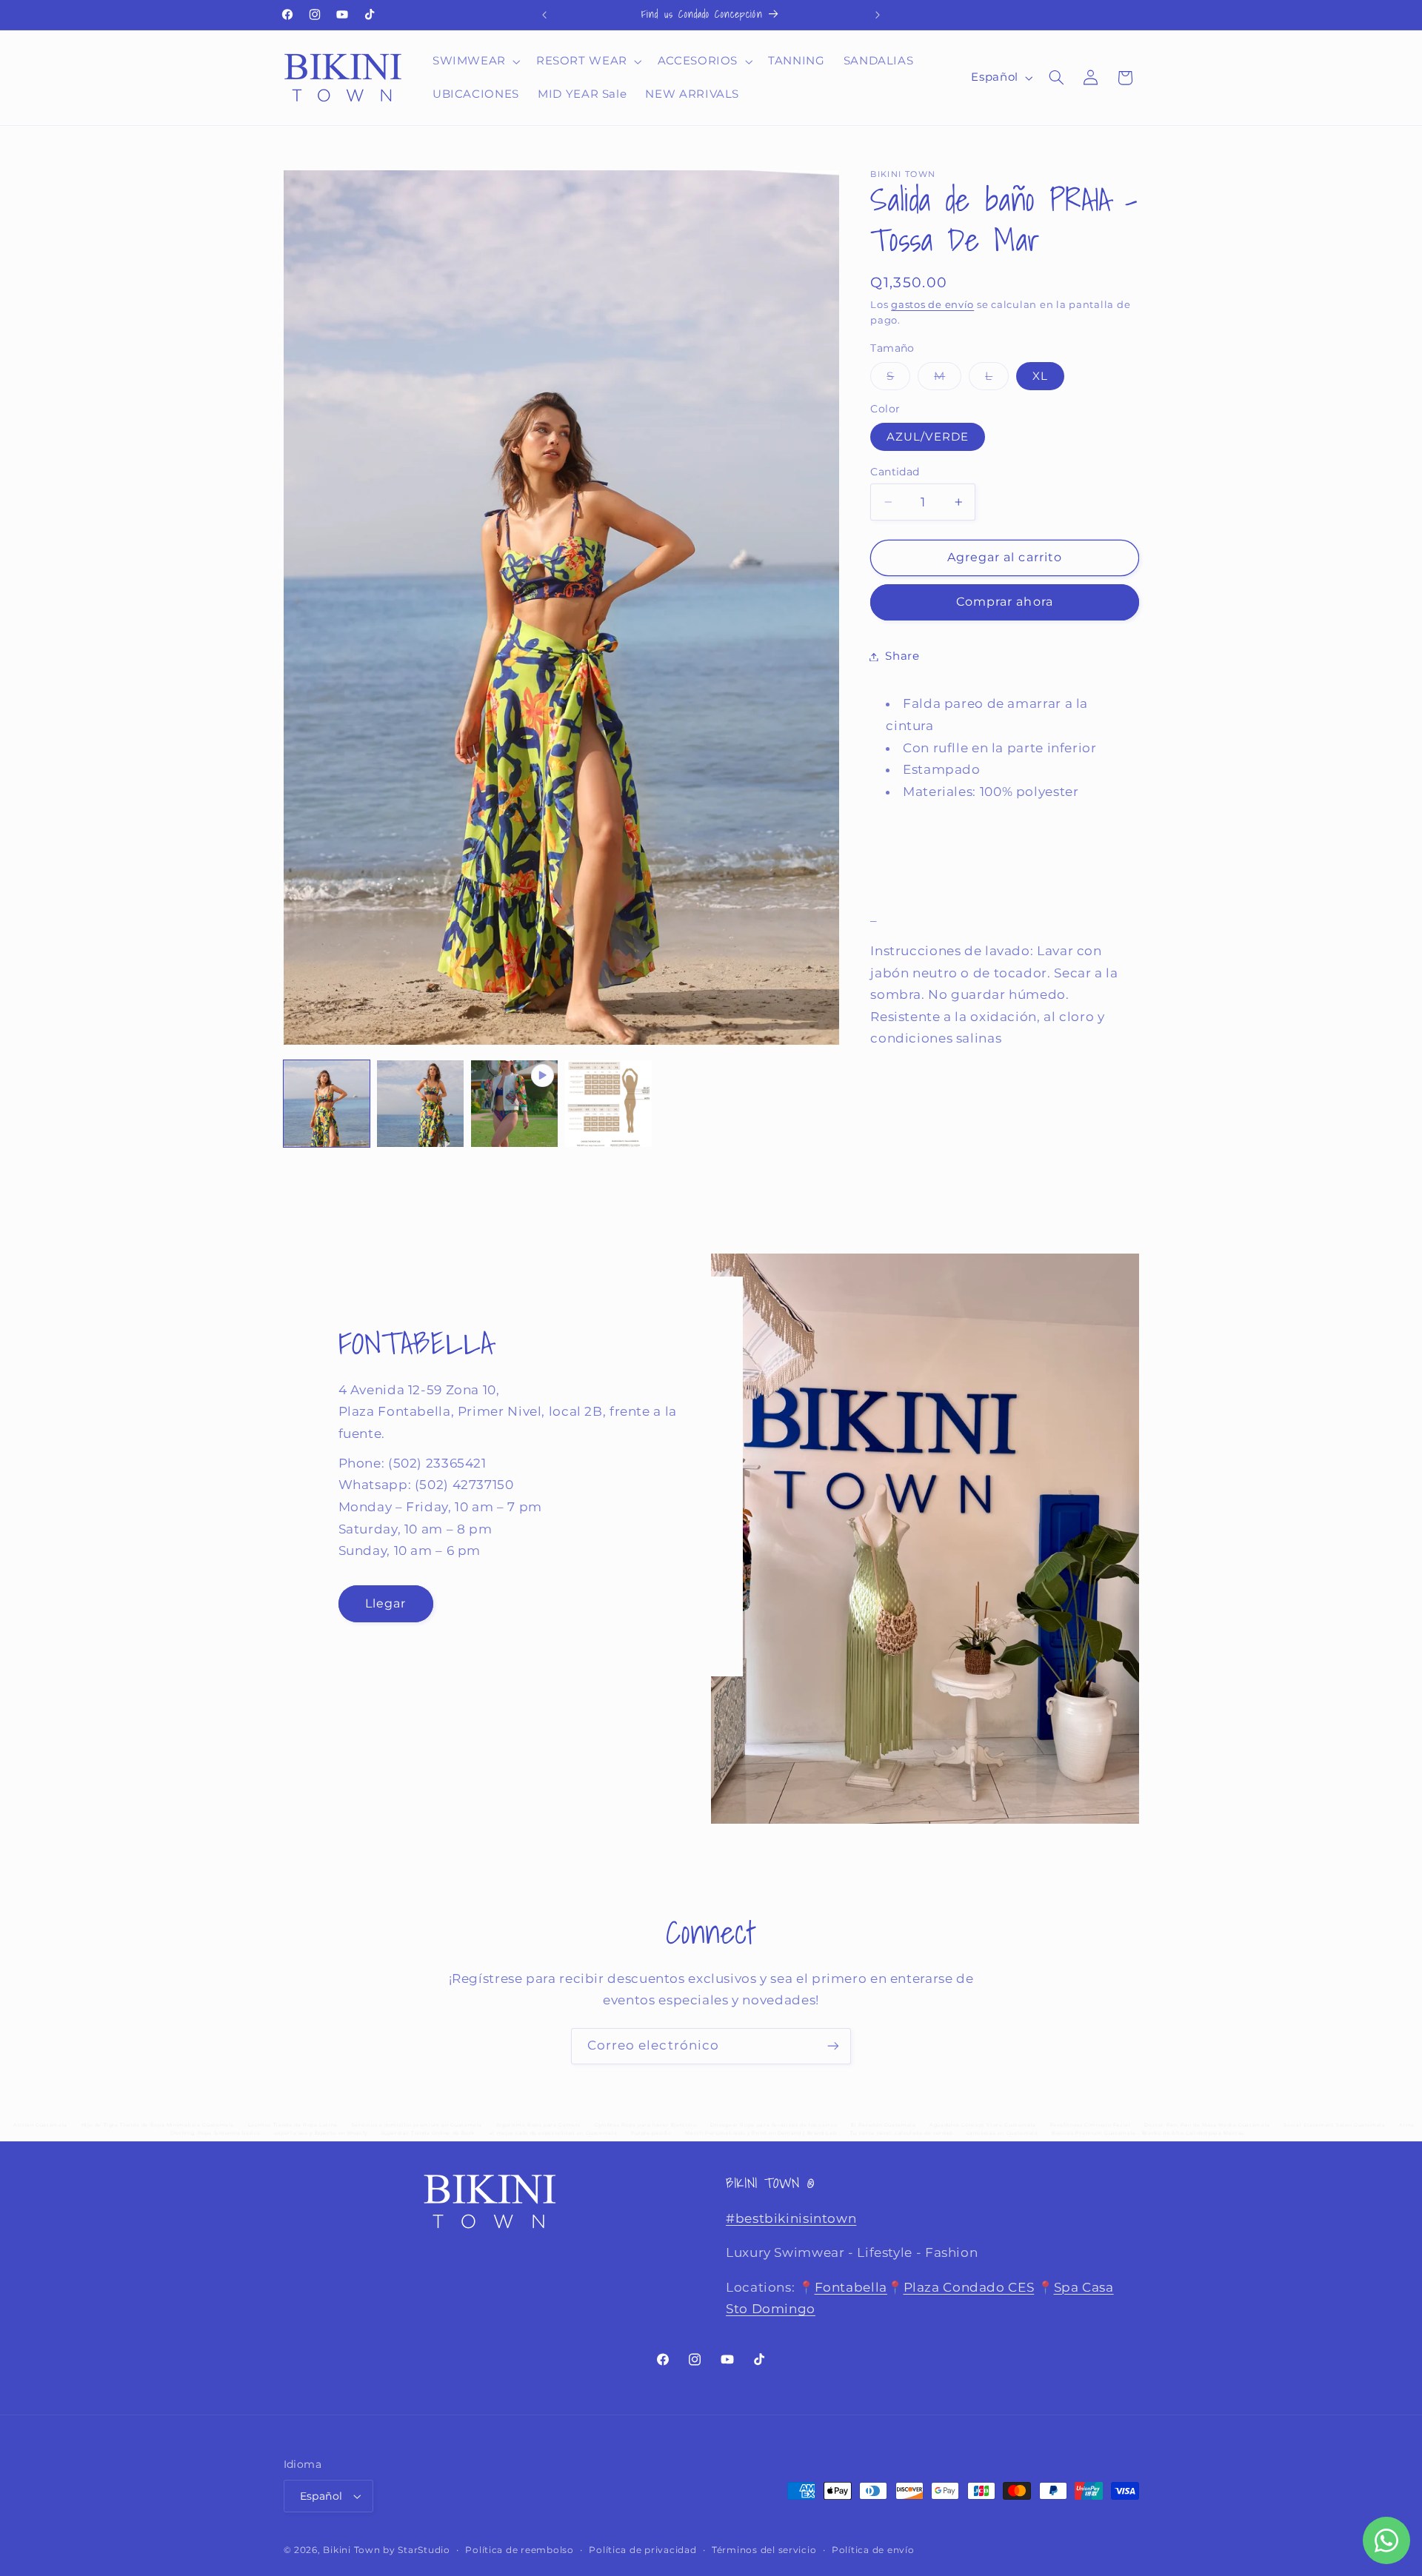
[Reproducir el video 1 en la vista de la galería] (514, 1103)
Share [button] (902, 656)
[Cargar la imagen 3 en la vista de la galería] (608, 1103)
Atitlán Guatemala (40, 2125)
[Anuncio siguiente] (878, 15)
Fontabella (851, 2286)
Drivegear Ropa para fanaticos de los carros (774, 2125)
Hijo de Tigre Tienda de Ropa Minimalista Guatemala (158, 2125)
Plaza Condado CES (969, 2286)
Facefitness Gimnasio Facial (1091, 2125)
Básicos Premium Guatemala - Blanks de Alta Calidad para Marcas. (1149, 2133)
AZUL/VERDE (928, 437)
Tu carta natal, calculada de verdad (901, 2133)
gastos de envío (932, 305)
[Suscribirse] (833, 2046)
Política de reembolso (519, 2550)
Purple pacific (651, 2133)
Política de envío (873, 2550)
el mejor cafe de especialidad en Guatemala (553, 2133)
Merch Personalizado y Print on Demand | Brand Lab (761, 2133)
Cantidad (895, 472)
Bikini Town (351, 2550)
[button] (475, 61)
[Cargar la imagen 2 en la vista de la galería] (420, 1103)
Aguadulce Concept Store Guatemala (983, 2125)
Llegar (385, 1603)
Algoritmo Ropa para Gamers (538, 2125)
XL (1040, 376)
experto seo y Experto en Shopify (321, 2133)
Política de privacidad (642, 2550)
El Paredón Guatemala (884, 2125)
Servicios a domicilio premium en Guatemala (417, 2125)
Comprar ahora (1005, 602)
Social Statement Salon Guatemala (1334, 2125)
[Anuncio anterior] (544, 15)
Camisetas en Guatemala (1002, 2133)
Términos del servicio (764, 2550)
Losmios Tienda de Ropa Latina (293, 2125)
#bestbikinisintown (791, 2218)
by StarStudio (417, 2550)
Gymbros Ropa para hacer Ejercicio (646, 2125)
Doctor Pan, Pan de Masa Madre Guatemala (1207, 2125)
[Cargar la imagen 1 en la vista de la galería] (327, 1103)
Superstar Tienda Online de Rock (429, 2133)
